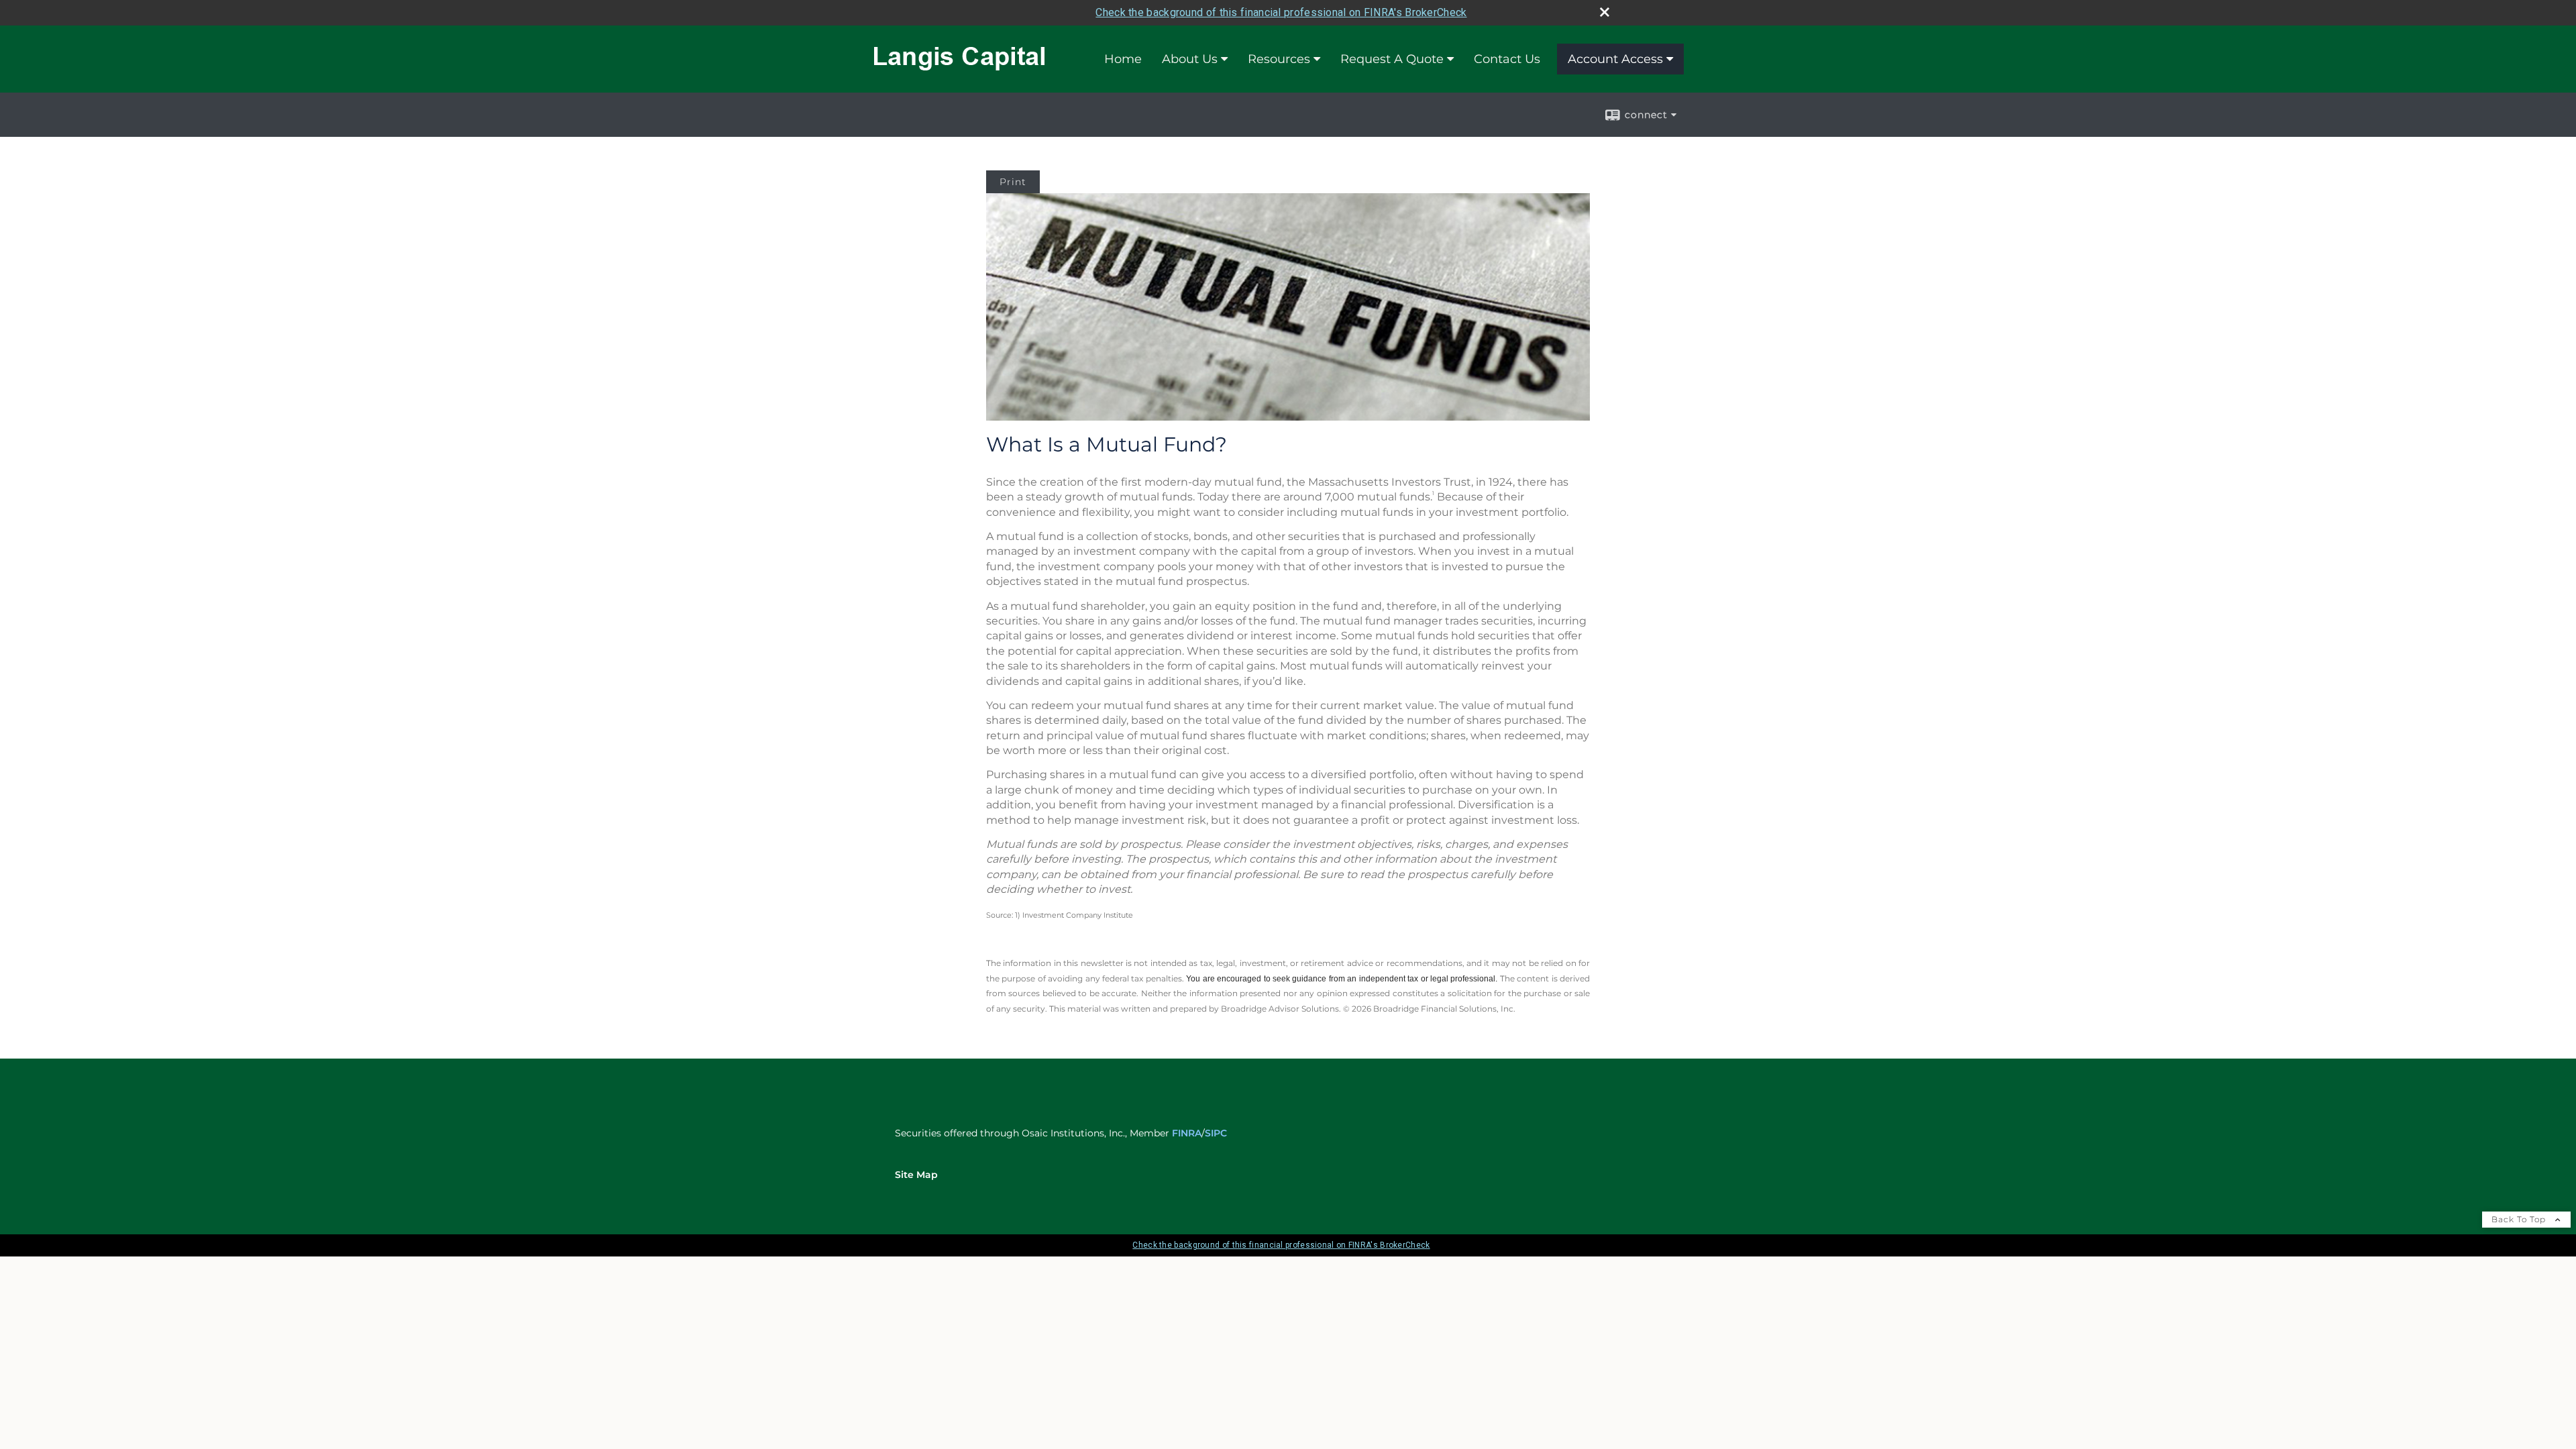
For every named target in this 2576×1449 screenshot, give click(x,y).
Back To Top (2520, 1219)
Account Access (1615, 59)
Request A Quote (1392, 59)
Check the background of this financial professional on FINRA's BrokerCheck (1281, 12)
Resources (1279, 59)
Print (1013, 182)
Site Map (916, 1175)
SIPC (1216, 1133)
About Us (1190, 59)
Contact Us (1507, 59)
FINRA (1187, 1133)
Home (1123, 59)
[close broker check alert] (1605, 12)
